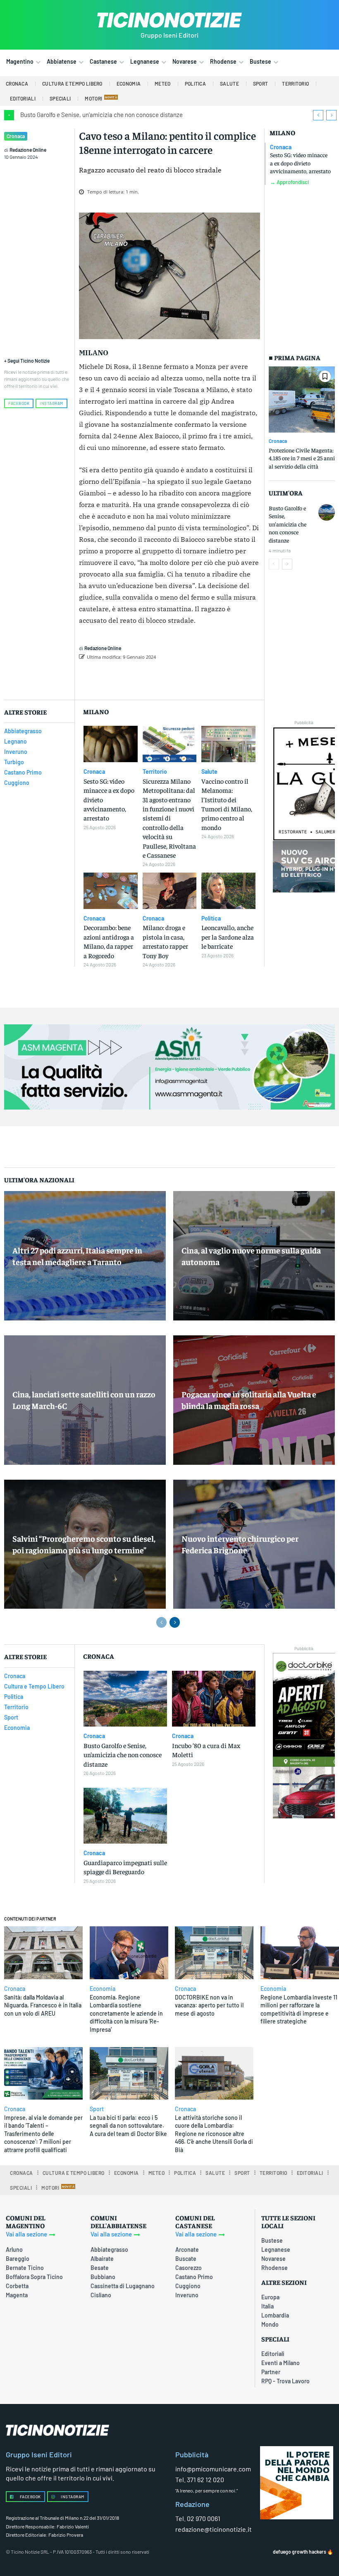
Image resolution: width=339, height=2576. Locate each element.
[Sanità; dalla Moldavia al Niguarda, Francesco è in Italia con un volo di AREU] (43, 1953)
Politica (211, 918)
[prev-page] (274, 564)
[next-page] (287, 564)
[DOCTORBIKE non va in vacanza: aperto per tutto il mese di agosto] (214, 1953)
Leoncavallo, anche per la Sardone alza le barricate (228, 936)
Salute (209, 772)
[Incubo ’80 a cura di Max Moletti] (214, 1699)
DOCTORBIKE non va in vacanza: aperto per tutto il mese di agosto (209, 2005)
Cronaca (16, 136)
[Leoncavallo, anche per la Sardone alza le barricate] (228, 891)
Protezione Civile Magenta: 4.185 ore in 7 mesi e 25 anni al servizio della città (302, 458)
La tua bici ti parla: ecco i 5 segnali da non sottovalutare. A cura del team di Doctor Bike (128, 2126)
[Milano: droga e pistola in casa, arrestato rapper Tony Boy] (170, 891)
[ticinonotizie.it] (169, 20)
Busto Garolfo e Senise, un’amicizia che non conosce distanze (101, 115)
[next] (331, 115)
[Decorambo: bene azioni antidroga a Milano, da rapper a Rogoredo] (111, 891)
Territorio (155, 772)
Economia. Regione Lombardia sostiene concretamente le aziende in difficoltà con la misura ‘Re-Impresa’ (126, 2013)
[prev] (318, 115)
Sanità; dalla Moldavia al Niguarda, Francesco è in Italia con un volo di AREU (43, 2005)
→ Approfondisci (289, 182)
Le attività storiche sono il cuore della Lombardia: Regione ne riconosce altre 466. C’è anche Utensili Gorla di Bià (214, 2134)
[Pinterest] (189, 678)
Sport (97, 2109)
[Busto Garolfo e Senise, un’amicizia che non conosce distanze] (327, 512)
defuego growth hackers (300, 2552)
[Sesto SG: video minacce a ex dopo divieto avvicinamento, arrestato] (111, 744)
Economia (103, 1989)
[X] (170, 678)
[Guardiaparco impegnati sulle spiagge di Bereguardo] (125, 1816)
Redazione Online (28, 150)
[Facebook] (151, 678)
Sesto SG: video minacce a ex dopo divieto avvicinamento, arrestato (300, 163)
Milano (282, 133)
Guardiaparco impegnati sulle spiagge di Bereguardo (125, 1867)
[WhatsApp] (208, 678)
